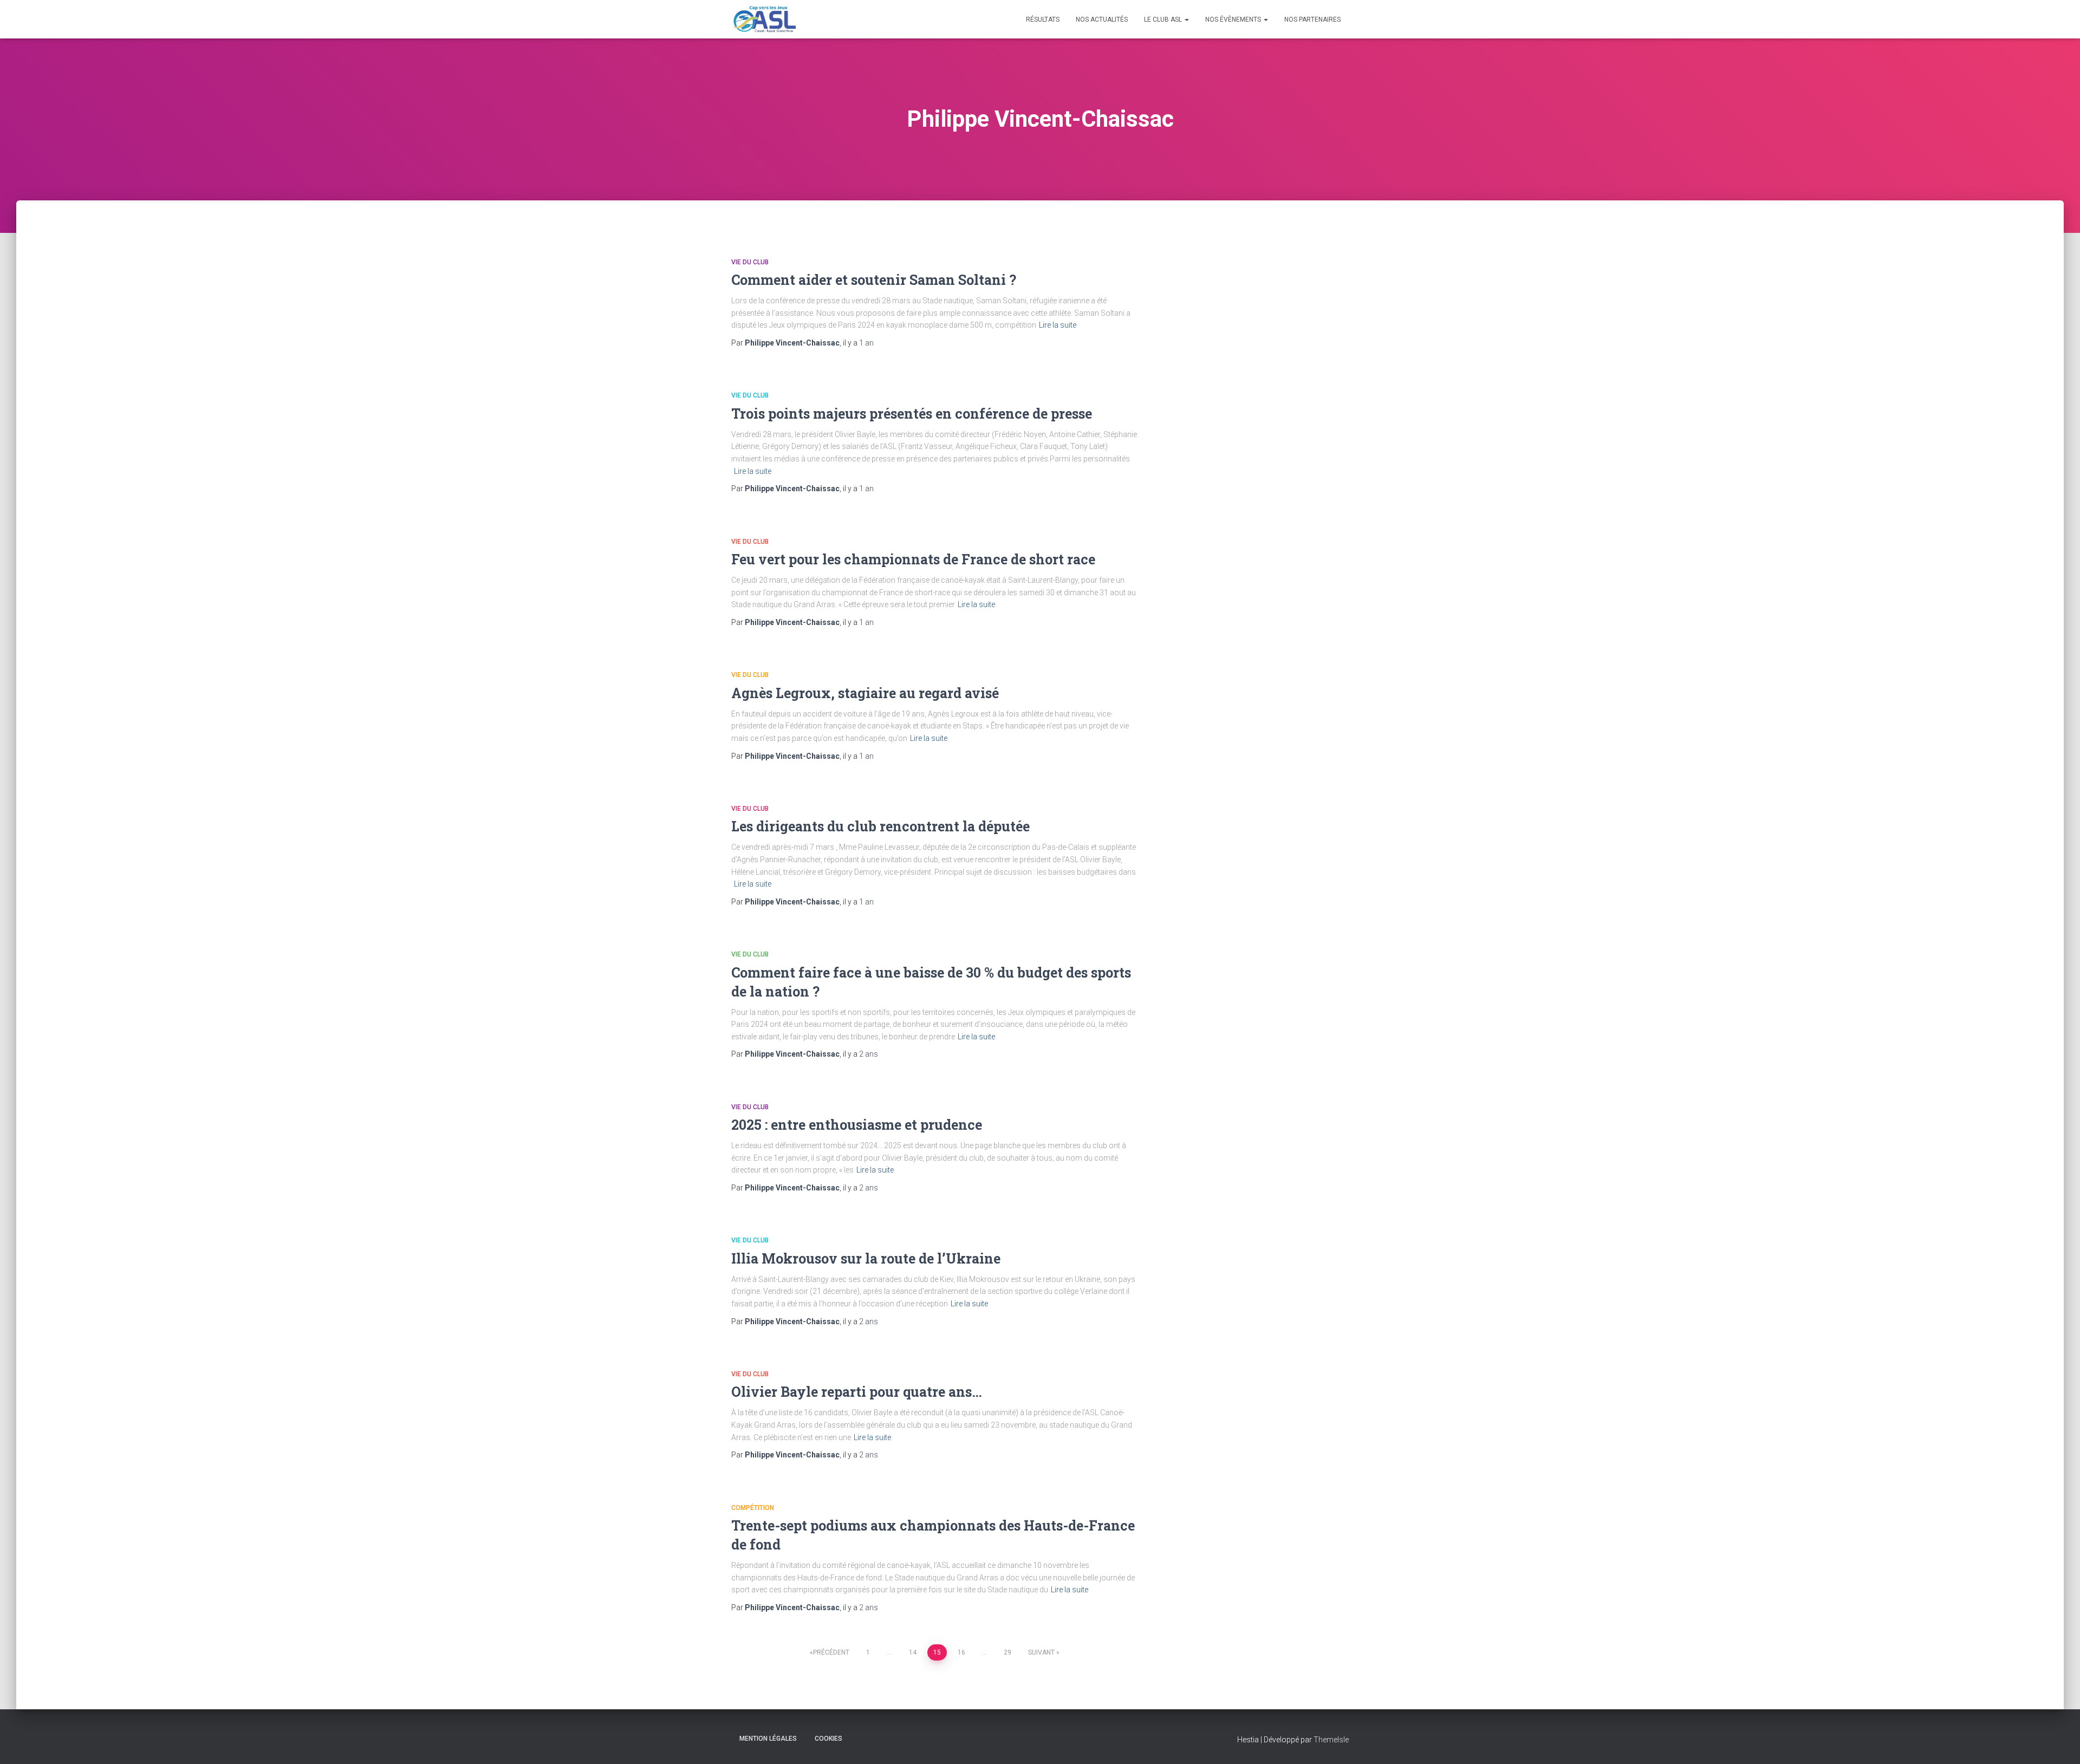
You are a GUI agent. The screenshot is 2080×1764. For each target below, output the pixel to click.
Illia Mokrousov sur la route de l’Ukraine (866, 1258)
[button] (1186, 19)
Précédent (831, 1652)
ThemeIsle (1331, 1740)
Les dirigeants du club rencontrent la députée (880, 826)
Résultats (1043, 19)
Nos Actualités (1102, 19)
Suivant (1041, 1652)
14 (913, 1652)
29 (1007, 1652)
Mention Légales (768, 1739)
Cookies (828, 1739)
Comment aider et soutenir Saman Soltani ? (874, 280)
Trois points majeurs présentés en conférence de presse (912, 414)
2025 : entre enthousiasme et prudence (857, 1125)
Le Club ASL (1164, 19)
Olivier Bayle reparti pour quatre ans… (857, 1392)
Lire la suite (1058, 325)
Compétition (753, 1508)
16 (961, 1652)
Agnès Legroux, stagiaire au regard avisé (865, 693)
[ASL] (763, 19)
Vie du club (750, 262)
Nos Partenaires (1312, 19)
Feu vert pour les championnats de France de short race (913, 559)
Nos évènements (1234, 19)
